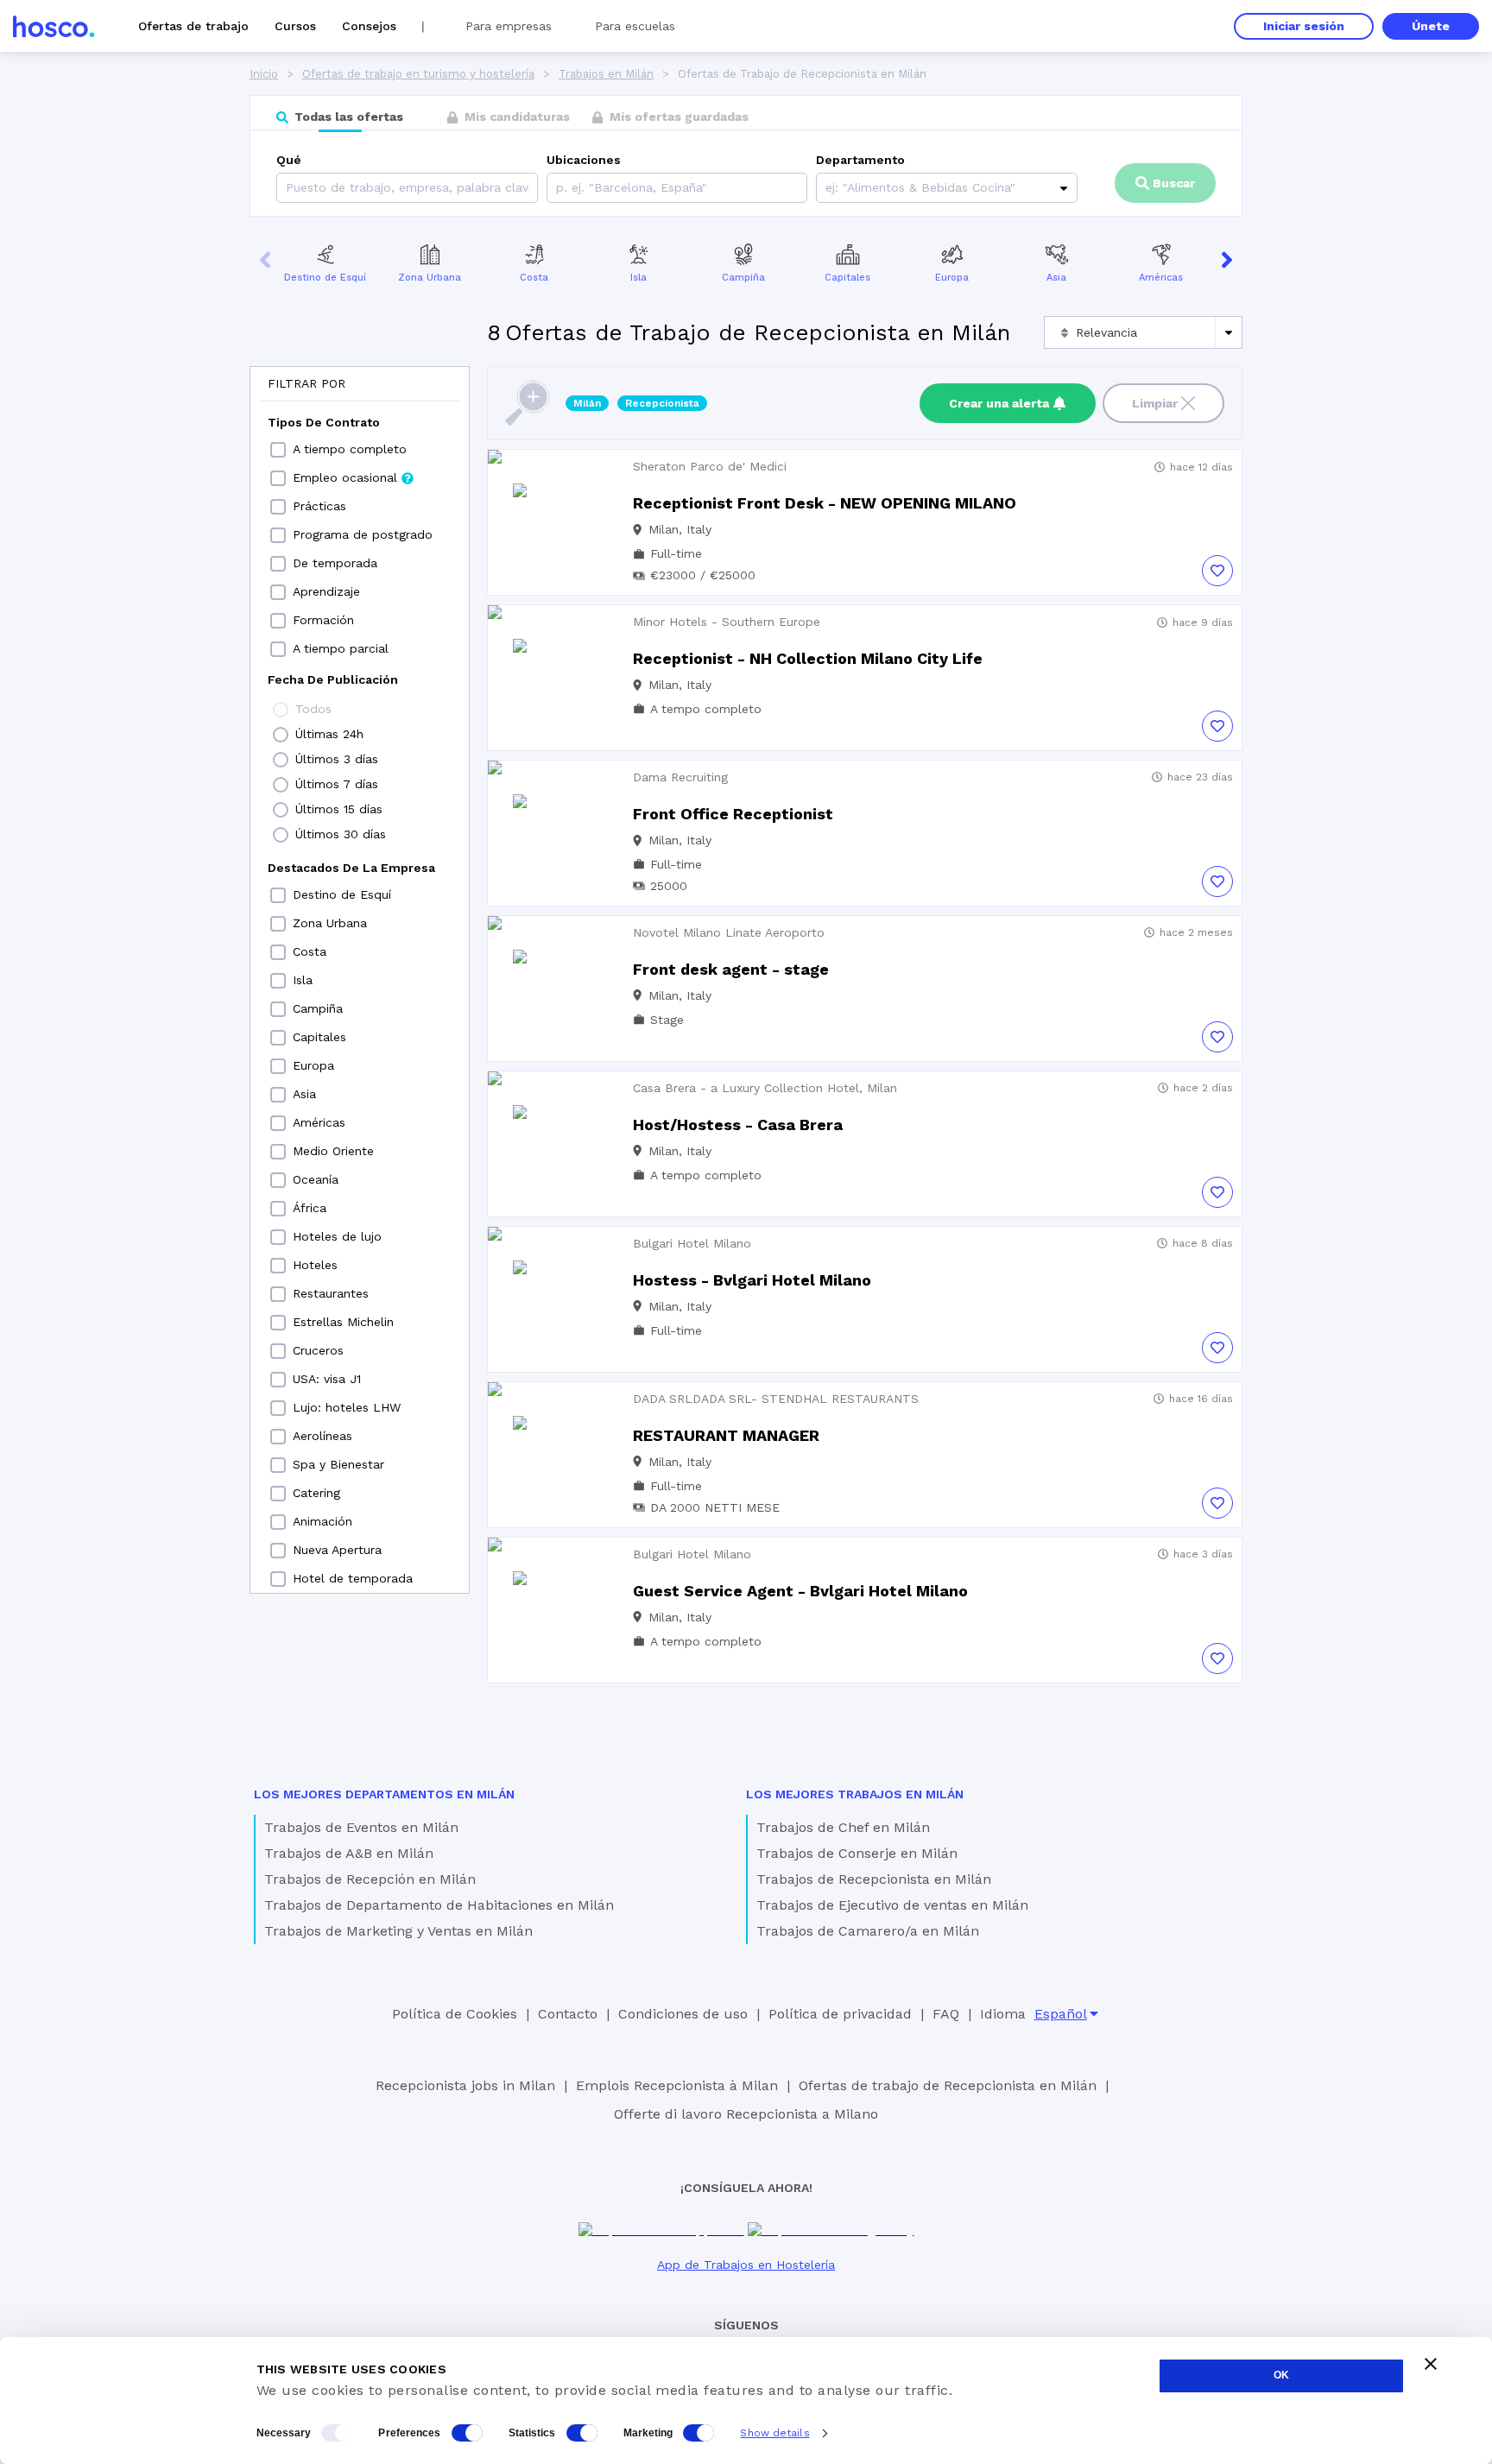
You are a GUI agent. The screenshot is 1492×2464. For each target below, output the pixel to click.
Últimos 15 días (339, 809)
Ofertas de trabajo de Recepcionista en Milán (948, 2085)
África (310, 1208)
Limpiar (1155, 403)
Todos (313, 709)
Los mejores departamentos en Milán (384, 1794)
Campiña (743, 278)
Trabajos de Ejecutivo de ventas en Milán (892, 1905)
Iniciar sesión (1304, 26)
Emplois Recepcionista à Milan (677, 2085)
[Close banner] (1431, 2364)
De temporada (335, 563)
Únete (1431, 26)
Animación (322, 1521)
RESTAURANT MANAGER (726, 1435)
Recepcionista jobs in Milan (465, 2085)
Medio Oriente (333, 1151)
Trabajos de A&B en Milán (349, 1853)
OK (1281, 2375)
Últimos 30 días (341, 834)
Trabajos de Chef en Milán (843, 1827)
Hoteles (315, 1265)
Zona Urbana (430, 278)
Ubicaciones (584, 160)
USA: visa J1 (327, 1379)
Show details (774, 2433)
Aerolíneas (322, 1436)
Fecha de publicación (333, 679)
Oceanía (316, 1179)
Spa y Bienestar (338, 1464)
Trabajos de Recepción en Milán (370, 1879)
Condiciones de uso (683, 2014)
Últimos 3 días (337, 759)
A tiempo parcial (341, 648)
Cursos (295, 26)
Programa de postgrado (363, 534)
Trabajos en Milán (606, 74)
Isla (639, 278)
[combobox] (558, 188)
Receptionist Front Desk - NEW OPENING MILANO (825, 503)
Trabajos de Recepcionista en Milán (874, 1879)
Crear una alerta (999, 403)
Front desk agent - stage (731, 969)
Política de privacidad (840, 2014)
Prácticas (319, 506)
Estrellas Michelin (343, 1322)
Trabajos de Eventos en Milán (361, 1827)
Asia (1056, 278)
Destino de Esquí (325, 278)
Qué (289, 160)
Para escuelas (635, 26)
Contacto (568, 2014)
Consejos (369, 26)
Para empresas (509, 26)
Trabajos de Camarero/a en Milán (868, 1931)
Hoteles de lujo (337, 1236)
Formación (323, 620)
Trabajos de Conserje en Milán (857, 1853)
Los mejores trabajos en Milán (855, 1794)
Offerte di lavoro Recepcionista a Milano (746, 2114)
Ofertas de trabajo (193, 26)
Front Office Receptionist (733, 814)
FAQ (946, 2014)
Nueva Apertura (337, 1550)
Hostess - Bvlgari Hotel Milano (752, 1280)
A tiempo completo (350, 449)
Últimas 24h (329, 734)
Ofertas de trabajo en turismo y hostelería (418, 74)
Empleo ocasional (345, 477)
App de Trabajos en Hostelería (746, 2265)
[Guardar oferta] (1217, 571)
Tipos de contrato (324, 422)
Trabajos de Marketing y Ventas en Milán (398, 1931)
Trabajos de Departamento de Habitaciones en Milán (439, 1905)
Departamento (860, 160)
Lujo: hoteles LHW (347, 1407)
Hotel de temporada (353, 1578)
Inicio (264, 74)
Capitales (847, 278)
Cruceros (318, 1350)
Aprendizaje (326, 591)
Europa (952, 278)
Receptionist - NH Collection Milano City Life (808, 658)
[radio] (281, 710)
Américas (1161, 278)
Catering (316, 1493)
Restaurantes (331, 1293)
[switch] (467, 2433)
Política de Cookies (455, 2014)
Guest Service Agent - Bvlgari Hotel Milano (800, 1591)
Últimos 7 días (337, 784)
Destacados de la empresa (351, 868)
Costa (534, 278)
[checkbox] (278, 450)
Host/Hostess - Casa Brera (738, 1125)
